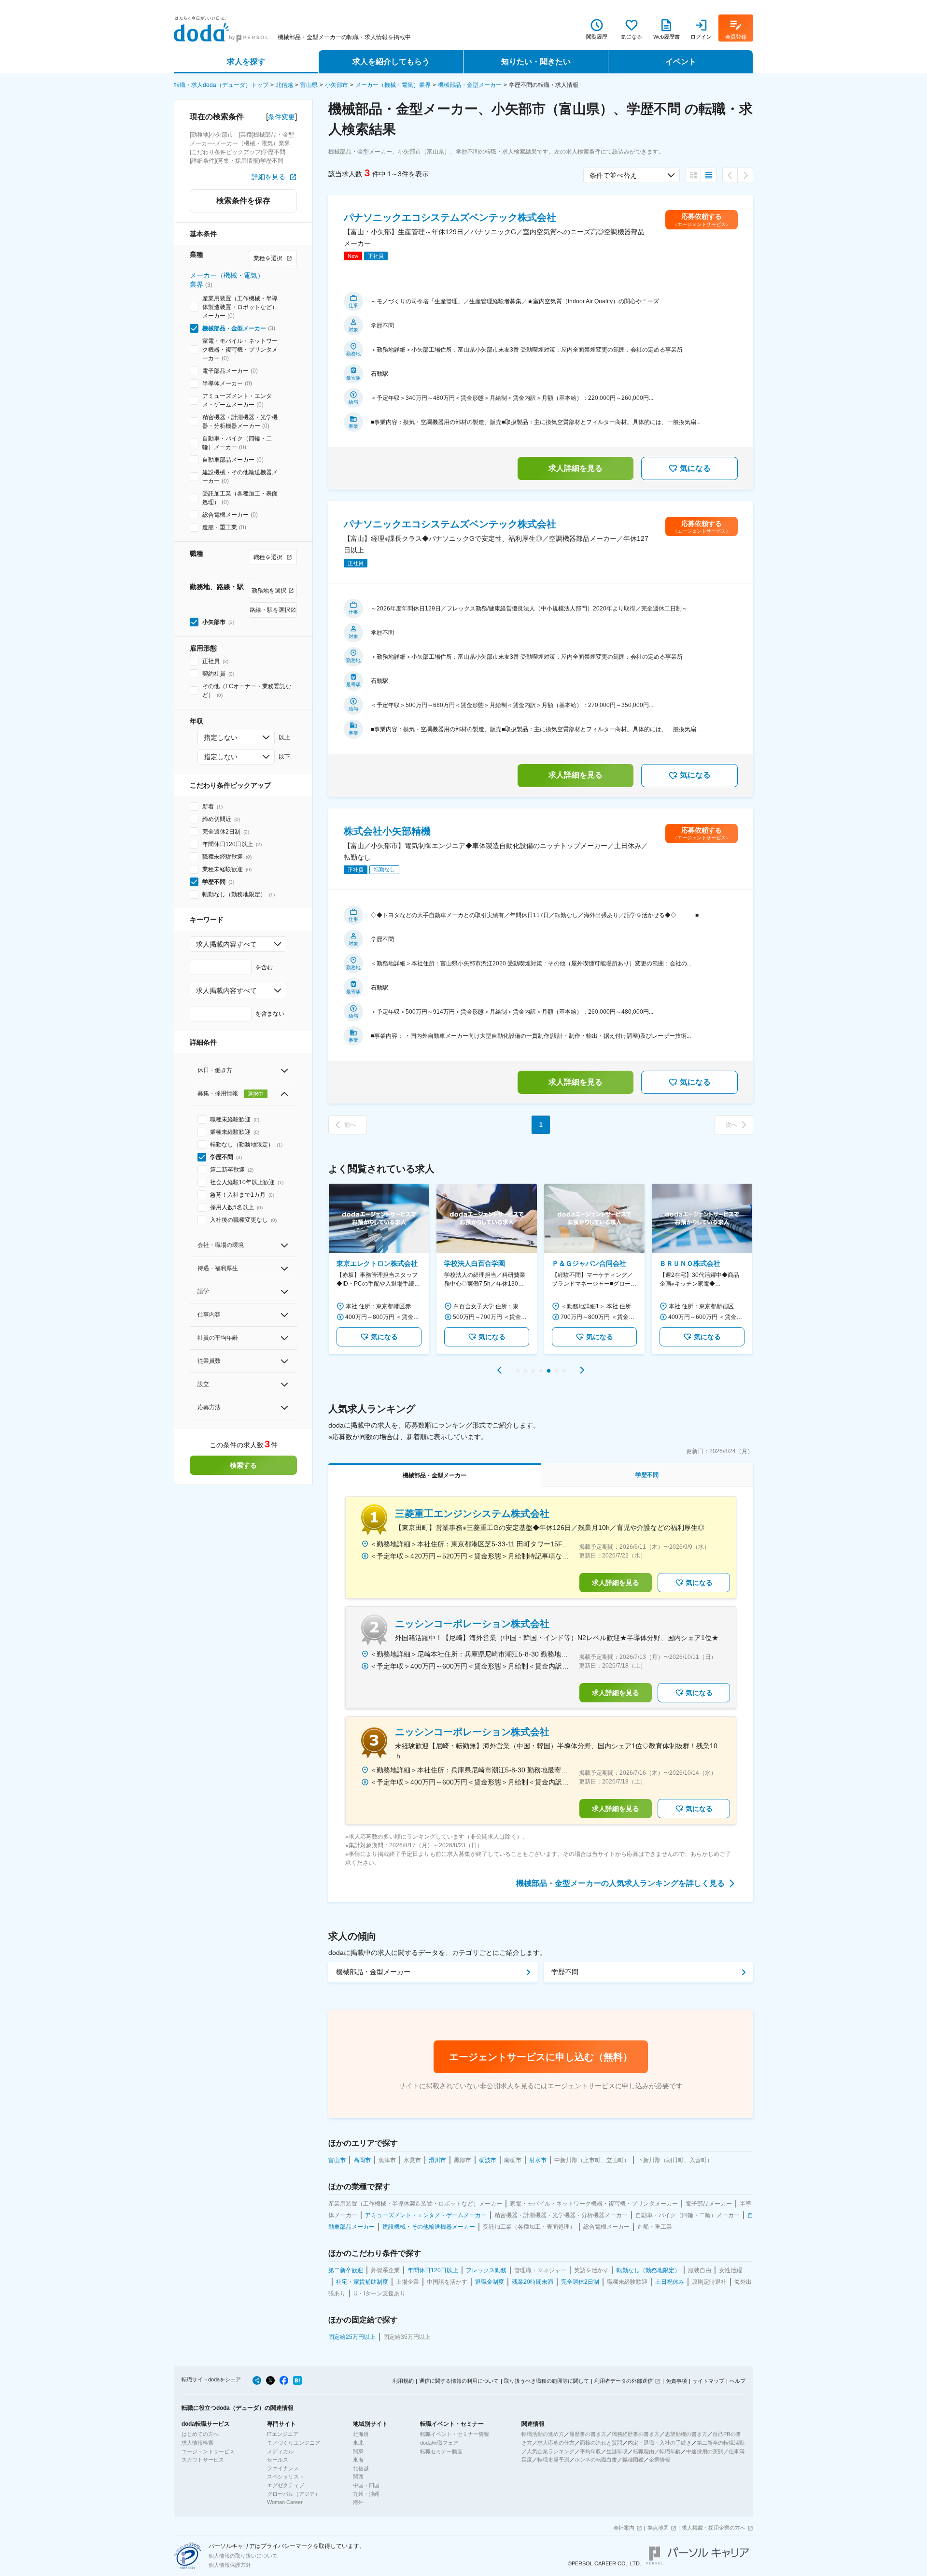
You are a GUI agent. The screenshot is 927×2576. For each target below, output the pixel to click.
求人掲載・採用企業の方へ (714, 2528)
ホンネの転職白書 (596, 2460)
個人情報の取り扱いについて (243, 2556)
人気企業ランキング (551, 2451)
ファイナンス (283, 2468)
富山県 (309, 85)
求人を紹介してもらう (391, 62)
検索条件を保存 (243, 201)
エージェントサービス (208, 2451)
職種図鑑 (633, 2460)
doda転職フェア (439, 2443)
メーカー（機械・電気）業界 (393, 85)
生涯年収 (617, 2451)
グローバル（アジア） (294, 2494)
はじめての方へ (200, 2434)
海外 (358, 2502)
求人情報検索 (197, 2443)
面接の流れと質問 (601, 2443)
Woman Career (285, 2502)
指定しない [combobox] (221, 737)
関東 (358, 2451)
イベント (681, 62)
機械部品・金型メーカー (470, 85)
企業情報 (660, 2460)
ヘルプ (737, 2381)
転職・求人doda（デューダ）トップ (221, 85)
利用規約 (403, 2381)
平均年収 (590, 2451)
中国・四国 (366, 2485)
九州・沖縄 (366, 2494)
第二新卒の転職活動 (721, 2443)
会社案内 (624, 2528)
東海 (358, 2460)
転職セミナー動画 (441, 2451)
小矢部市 (337, 85)
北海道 (361, 2434)
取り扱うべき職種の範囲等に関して (547, 2381)
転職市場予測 (553, 2460)
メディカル (280, 2451)
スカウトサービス (203, 2460)
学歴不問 (565, 1972)
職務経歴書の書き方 (636, 2434)
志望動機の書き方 (686, 2434)
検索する (243, 1465)
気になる (695, 468)
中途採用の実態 (705, 2451)
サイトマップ (708, 2381)
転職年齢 (670, 2451)
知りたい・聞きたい (536, 62)
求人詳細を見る (576, 468)
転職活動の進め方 (543, 2434)
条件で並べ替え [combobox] (613, 175)
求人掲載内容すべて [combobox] (226, 944)
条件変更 (281, 117)
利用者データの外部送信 (624, 2381)
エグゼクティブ (286, 2485)
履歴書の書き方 (588, 2434)
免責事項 (676, 2381)
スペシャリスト (286, 2477)
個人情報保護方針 (230, 2565)
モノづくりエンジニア (294, 2443)
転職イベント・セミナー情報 (455, 2434)
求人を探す (246, 62)
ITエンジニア (283, 2434)
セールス (278, 2460)
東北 (358, 2443)
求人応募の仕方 (556, 2443)
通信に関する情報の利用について (459, 2381)
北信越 (284, 85)
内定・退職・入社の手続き (660, 2443)
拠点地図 (658, 2528)
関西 (358, 2477)
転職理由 (644, 2451)
